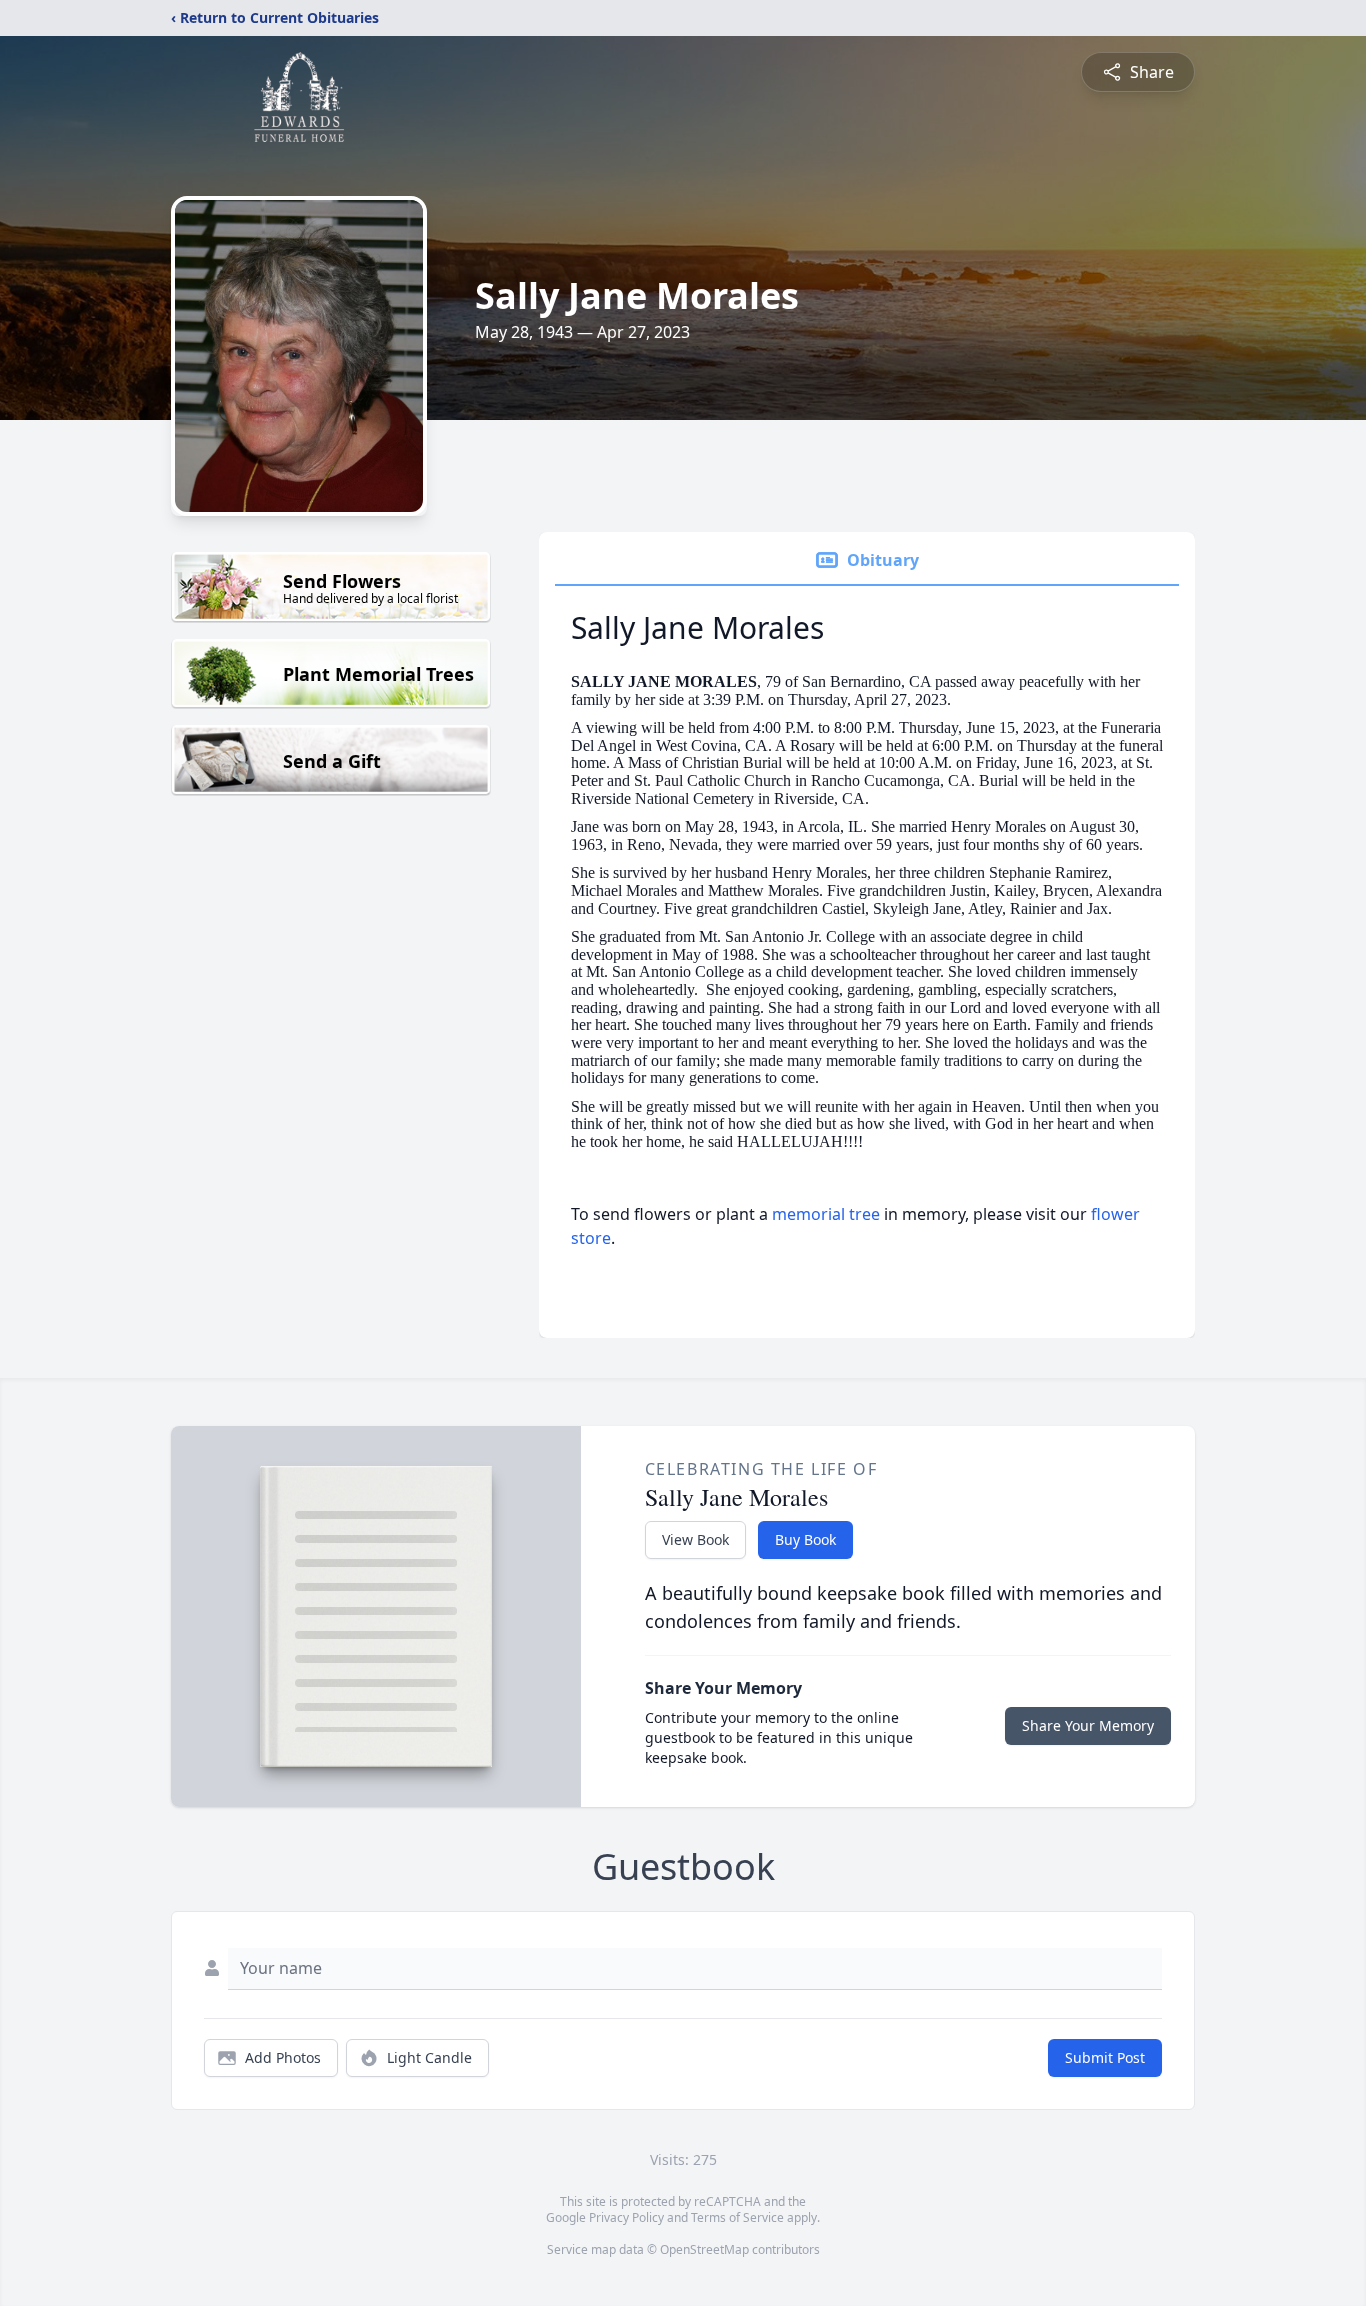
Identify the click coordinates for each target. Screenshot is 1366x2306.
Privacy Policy (626, 2217)
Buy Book (805, 1539)
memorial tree (826, 1214)
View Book (695, 1539)
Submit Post (1105, 2057)
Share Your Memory (1088, 1725)
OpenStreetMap (704, 2249)
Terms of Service (737, 2217)
